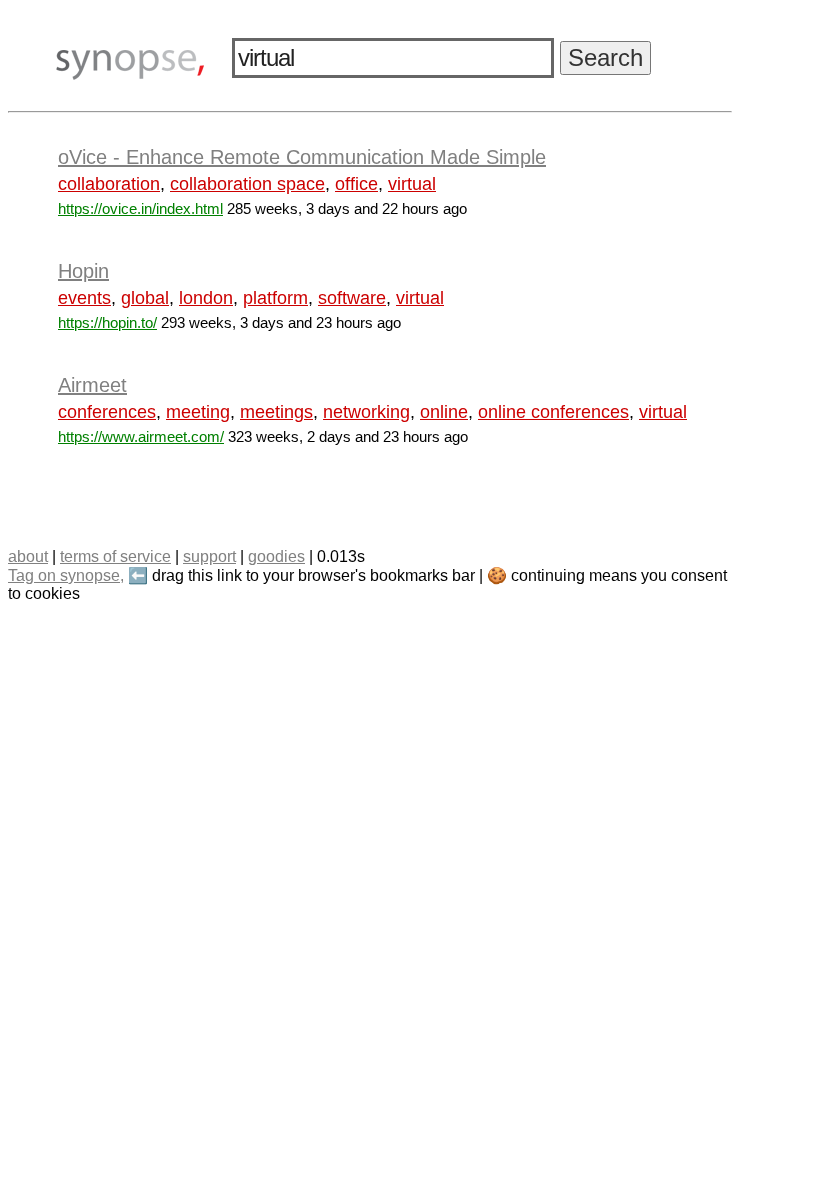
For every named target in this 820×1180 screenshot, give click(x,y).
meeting (198, 412)
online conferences (553, 412)
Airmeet (92, 385)
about (28, 556)
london (206, 298)
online (444, 412)
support (209, 556)
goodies (276, 556)
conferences (107, 412)
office (356, 184)
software (352, 298)
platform (275, 298)
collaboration (109, 184)
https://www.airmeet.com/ (141, 436)
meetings (276, 412)
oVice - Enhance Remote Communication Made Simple (302, 157)
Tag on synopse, (66, 575)
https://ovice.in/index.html (140, 208)
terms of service (115, 556)
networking (366, 412)
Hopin (83, 271)
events (84, 298)
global (145, 298)
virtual (412, 184)
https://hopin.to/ (107, 322)
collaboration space (247, 184)
